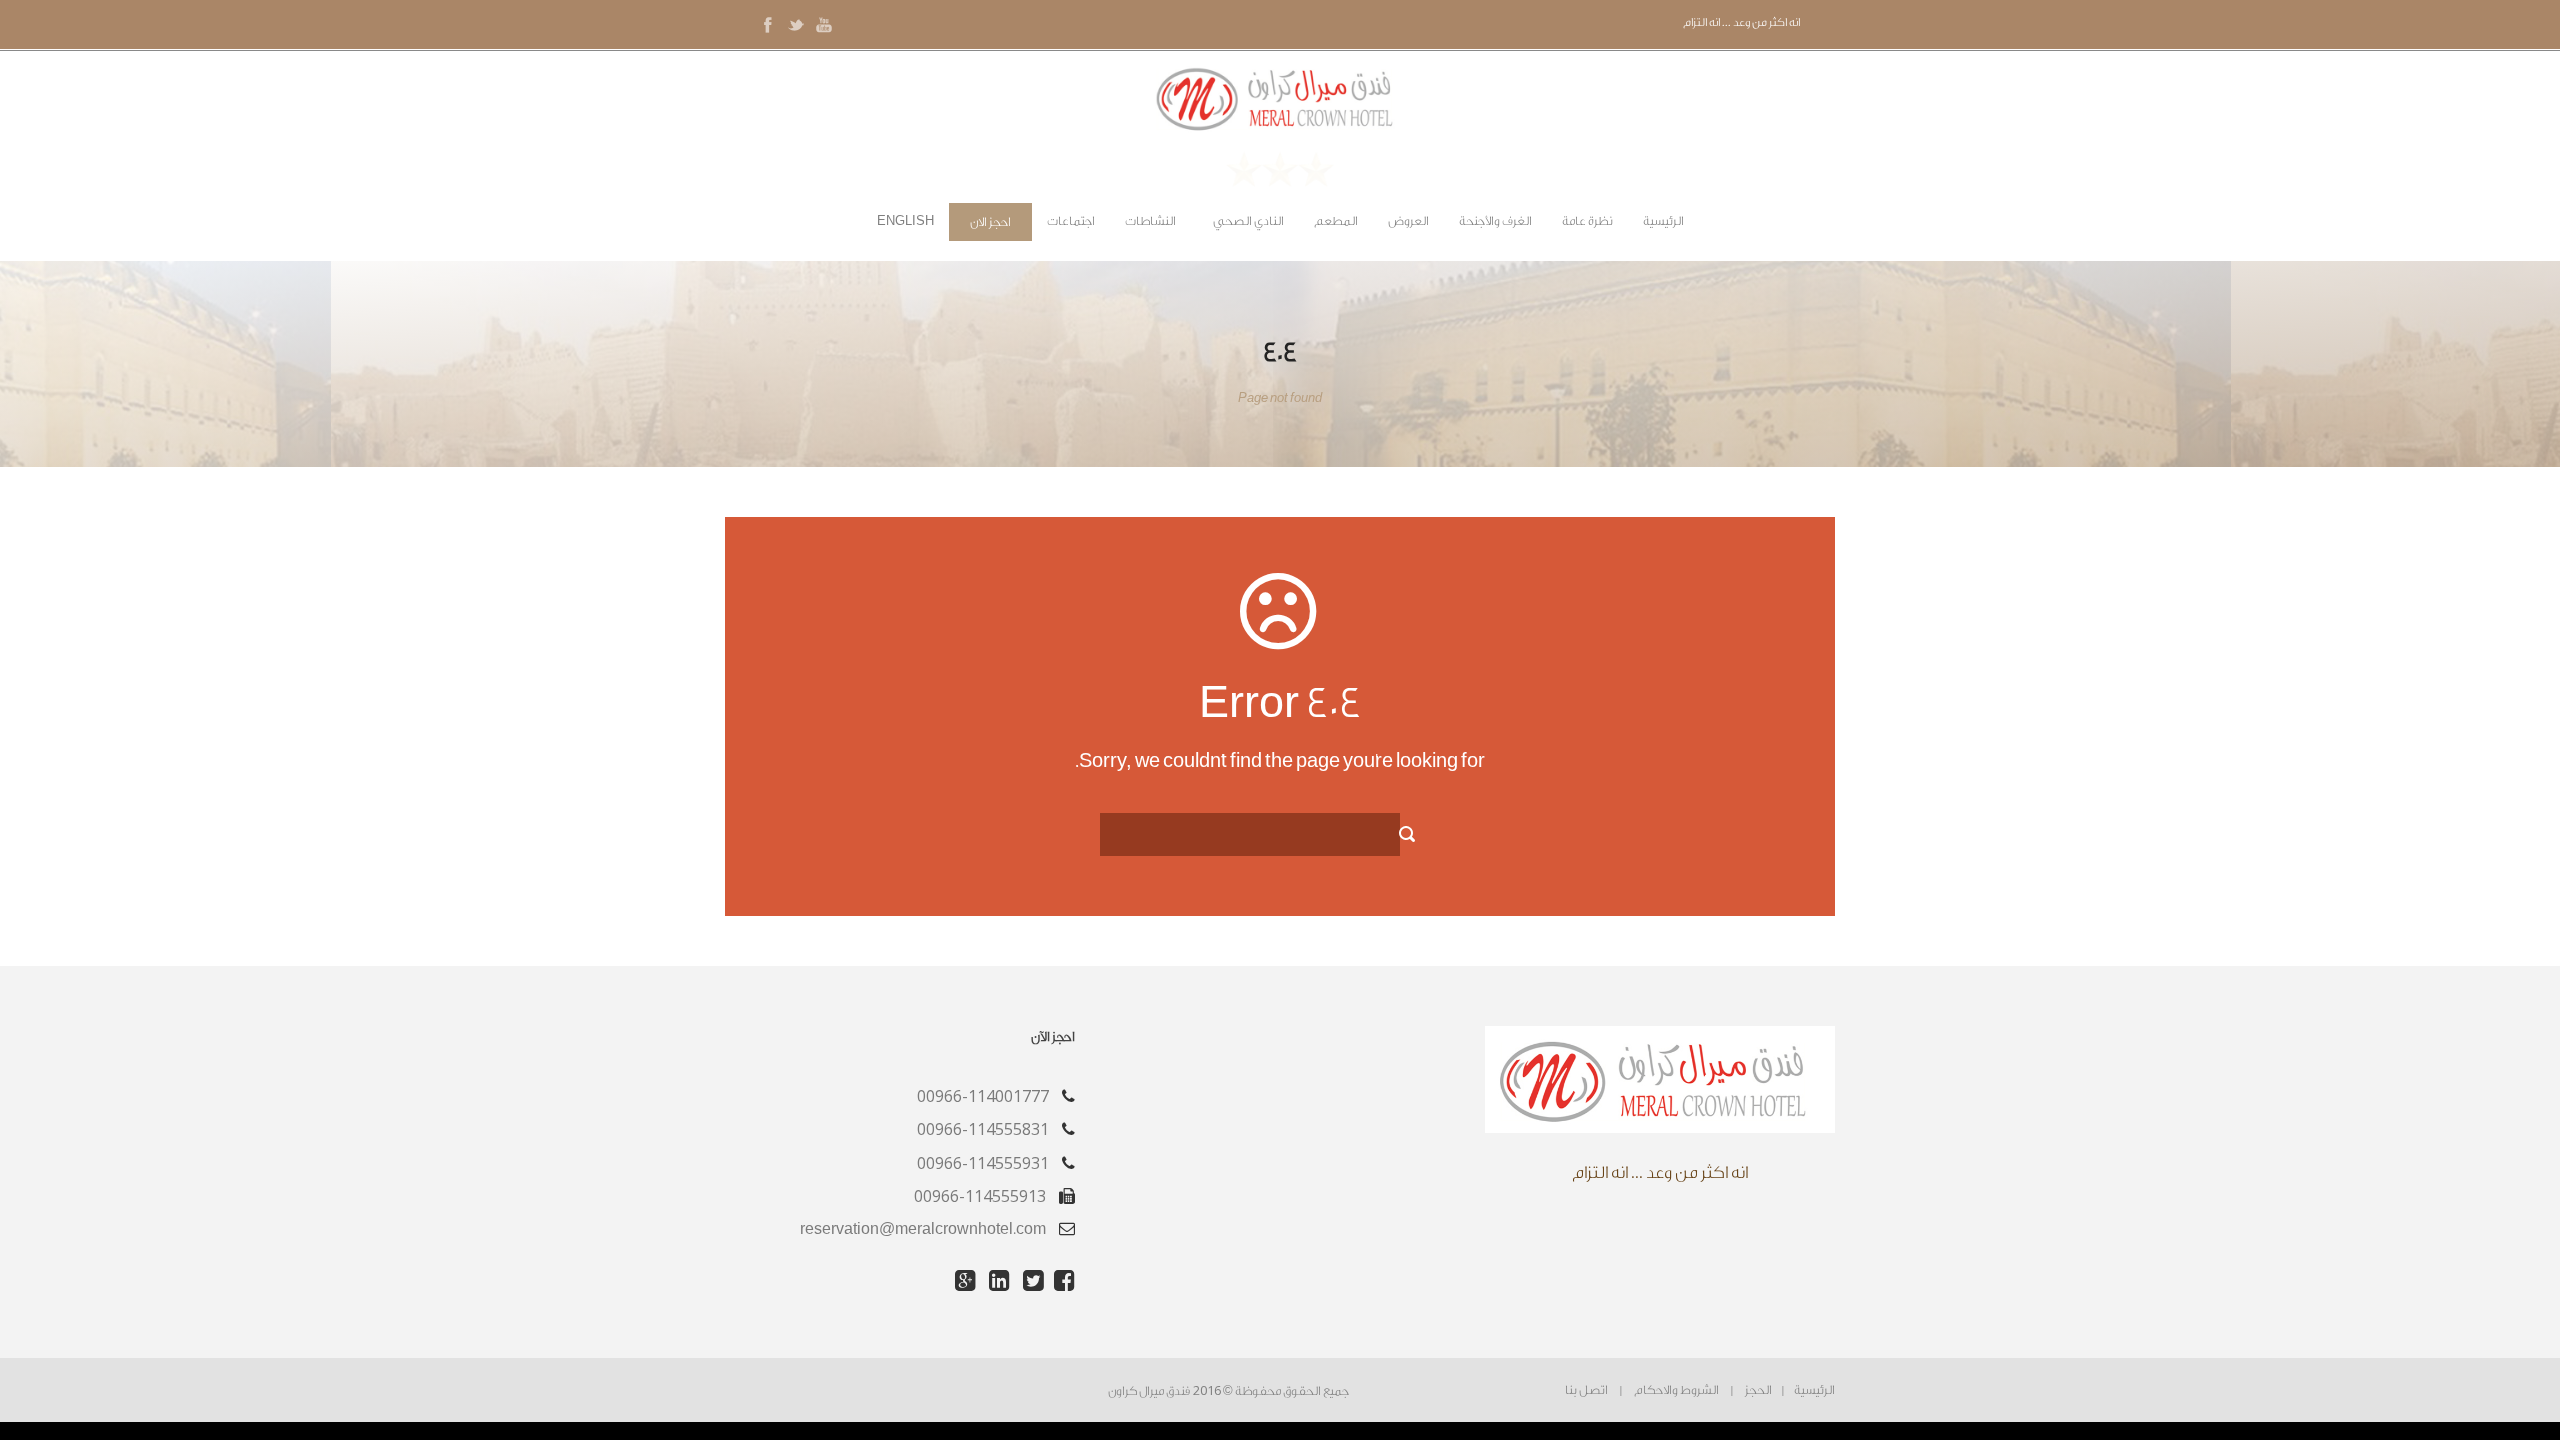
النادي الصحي (1248, 221)
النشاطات (1150, 221)
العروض (1408, 221)
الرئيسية (1663, 221)
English (905, 221)
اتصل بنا (1586, 1390)
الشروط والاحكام (1676, 1390)
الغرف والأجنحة (1495, 221)
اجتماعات (1071, 221)
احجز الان (990, 222)
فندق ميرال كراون (1149, 1391)
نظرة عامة (1587, 221)
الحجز (1758, 1390)
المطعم (1336, 221)
